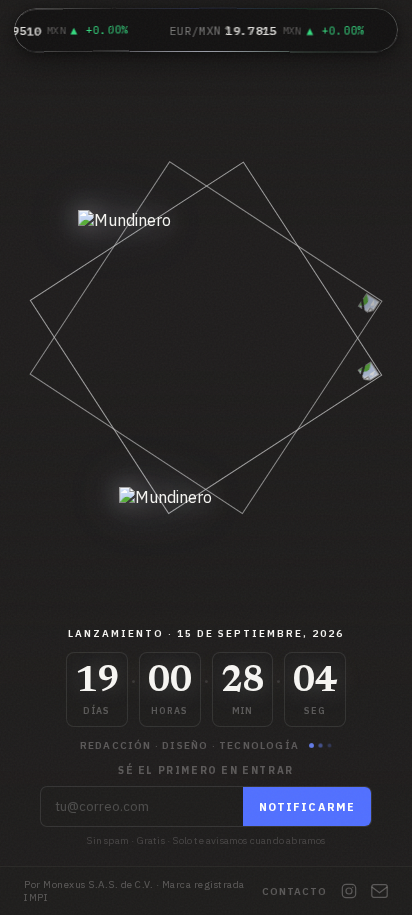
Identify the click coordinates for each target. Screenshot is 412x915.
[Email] (379, 891)
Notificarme (307, 807)
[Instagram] (349, 891)
